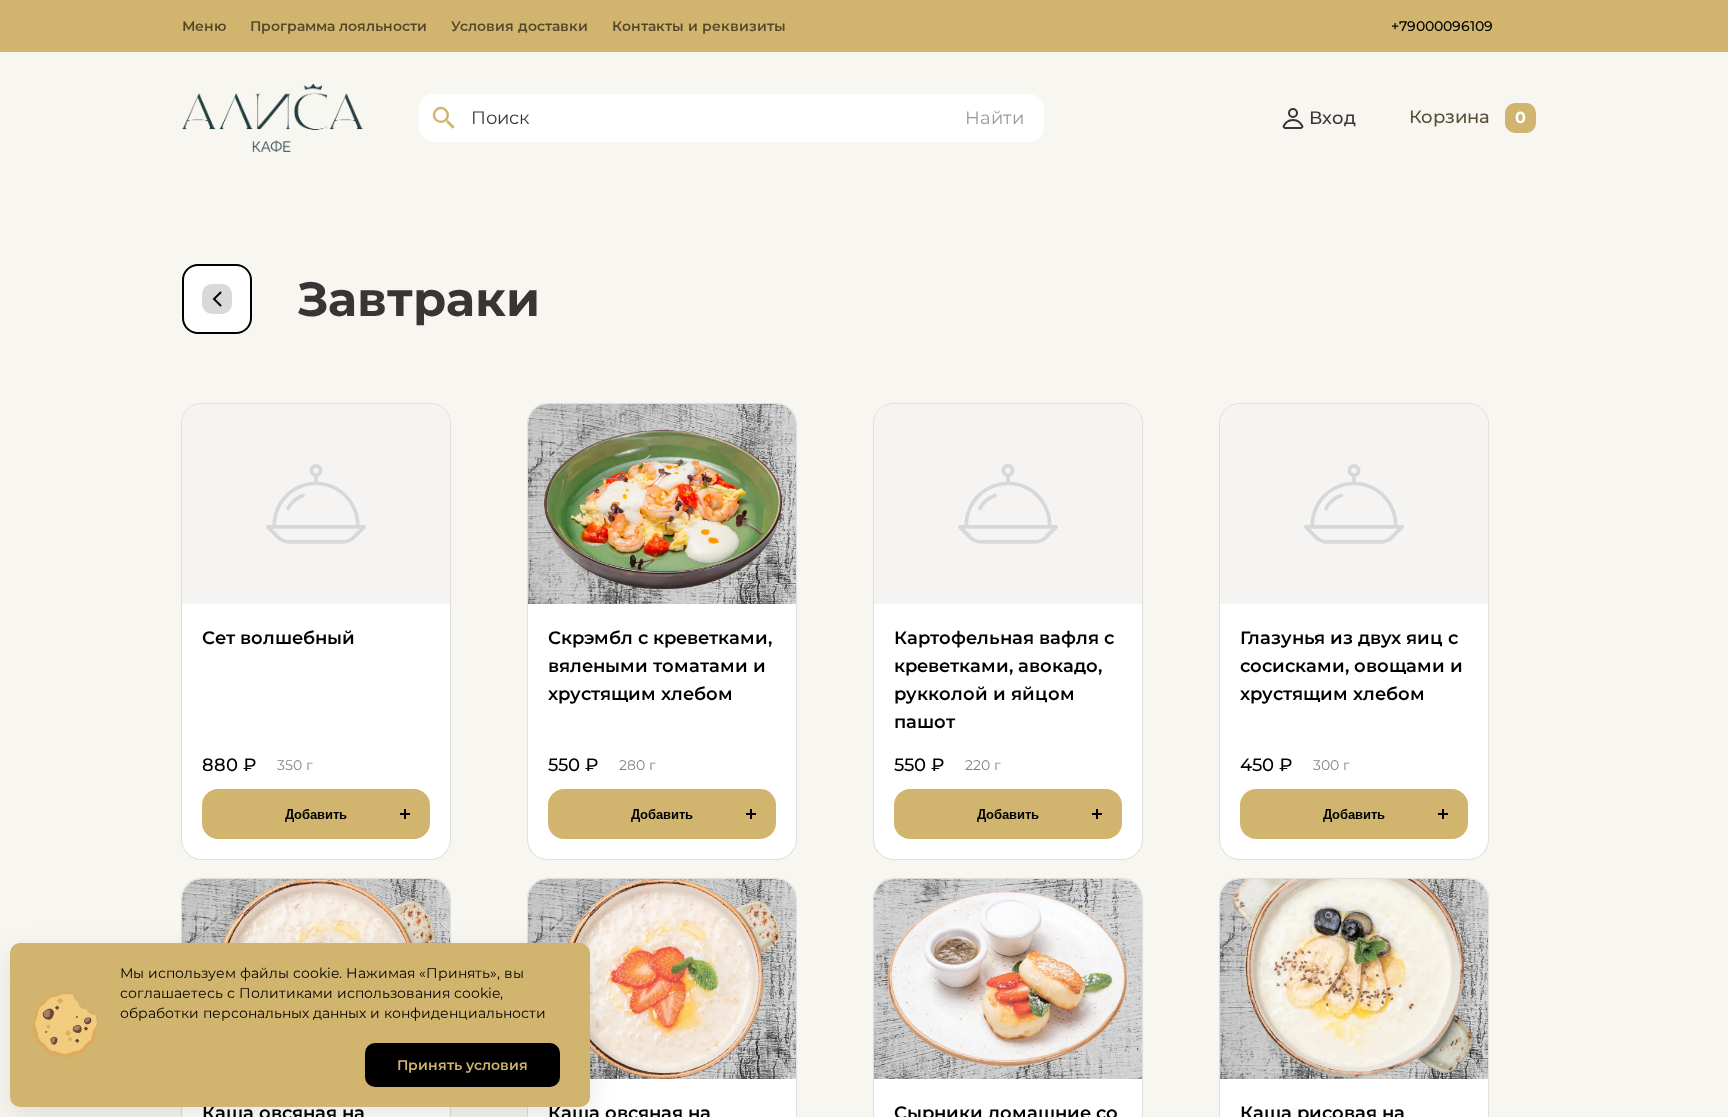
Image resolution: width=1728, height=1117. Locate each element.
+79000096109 (1442, 26)
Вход (1332, 118)
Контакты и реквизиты (699, 26)
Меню (204, 26)
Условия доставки (519, 26)
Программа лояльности (338, 26)
